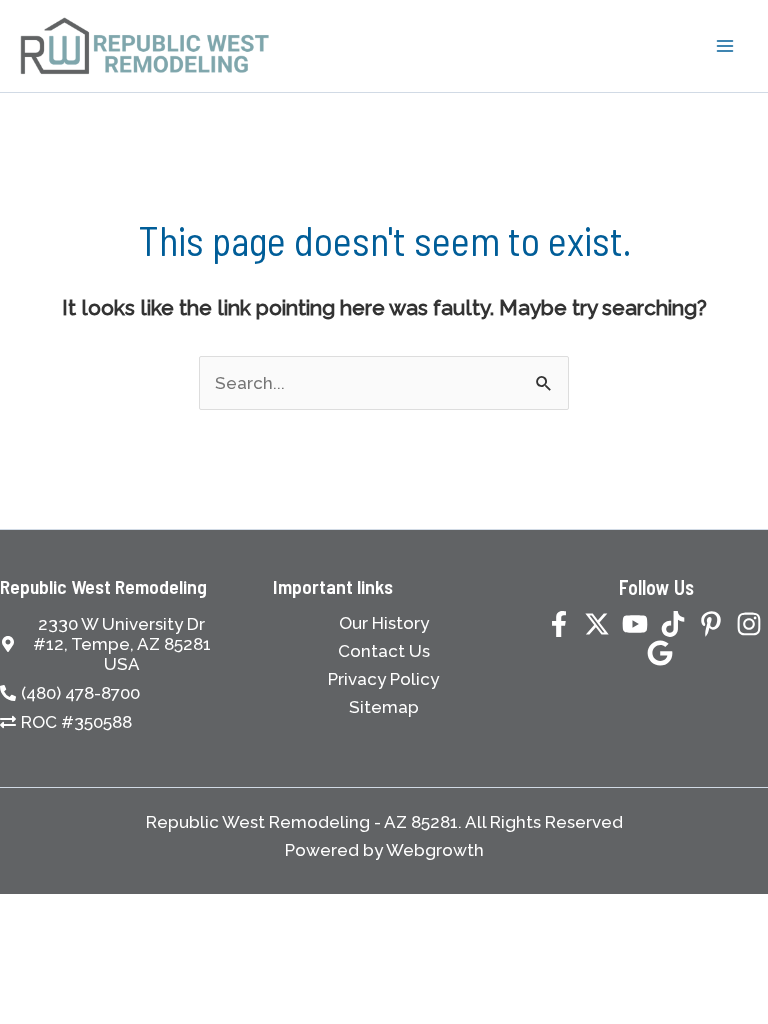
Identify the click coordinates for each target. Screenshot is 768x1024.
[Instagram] (749, 624)
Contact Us (384, 651)
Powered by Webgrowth (384, 850)
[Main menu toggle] (726, 46)
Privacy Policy (383, 679)
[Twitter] (597, 624)
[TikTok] (673, 624)
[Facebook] (559, 624)
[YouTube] (635, 624)
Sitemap (384, 707)
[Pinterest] (711, 624)
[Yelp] (660, 653)
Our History (384, 623)
